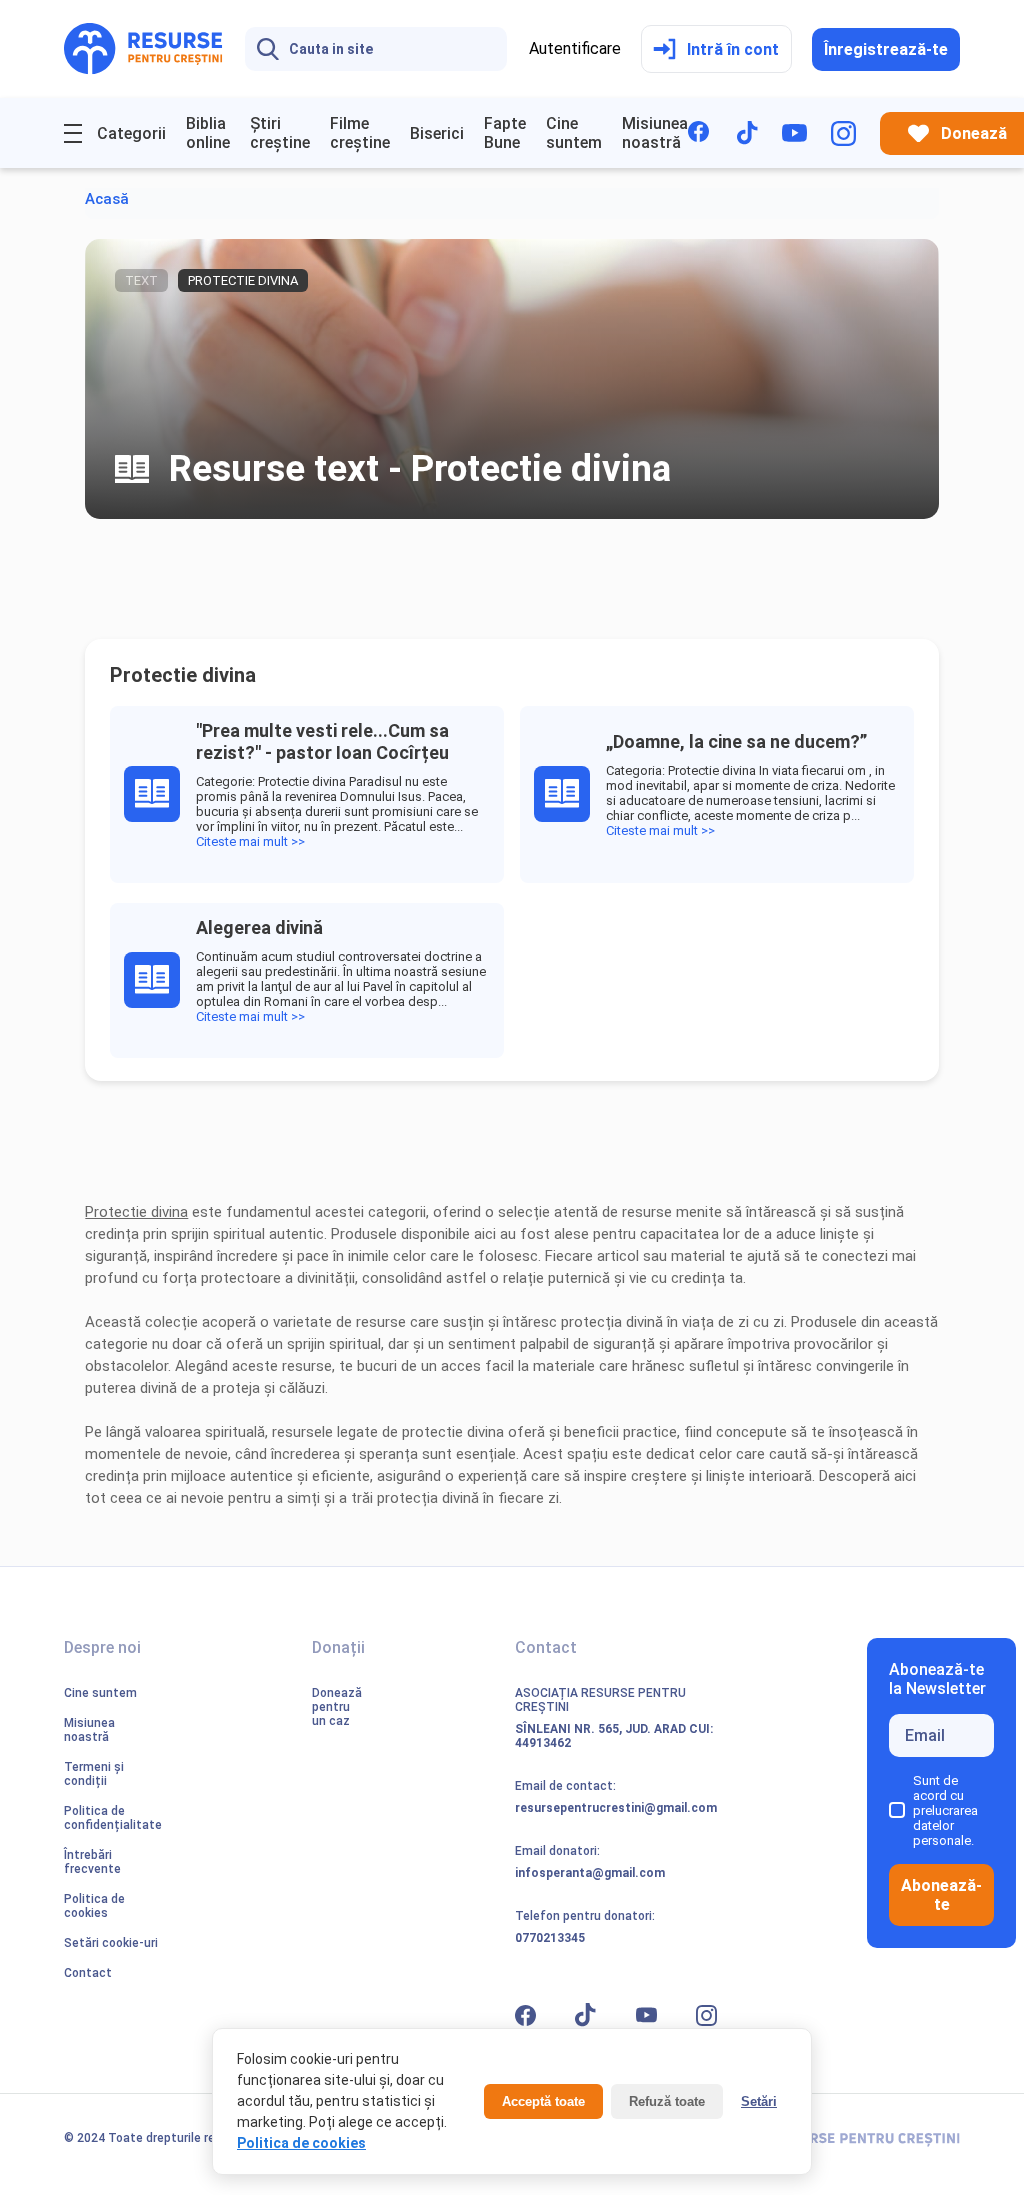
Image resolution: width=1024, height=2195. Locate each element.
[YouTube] (794, 133)
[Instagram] (843, 133)
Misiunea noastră (655, 133)
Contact (88, 1973)
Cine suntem (574, 133)
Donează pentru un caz (337, 1707)
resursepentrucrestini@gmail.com (616, 1808)
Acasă (107, 199)
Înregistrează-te (886, 49)
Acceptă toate (543, 2101)
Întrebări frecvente (92, 1862)
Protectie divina (136, 1212)
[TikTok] (747, 133)
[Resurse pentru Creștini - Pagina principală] (143, 49)
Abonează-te (941, 1895)
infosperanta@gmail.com (590, 1873)
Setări (759, 2101)
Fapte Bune (505, 133)
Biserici (437, 133)
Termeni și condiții (94, 1774)
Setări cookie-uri (111, 1943)
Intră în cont (733, 49)
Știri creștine (280, 133)
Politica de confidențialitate (113, 1818)
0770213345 (550, 1938)
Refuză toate (667, 2101)
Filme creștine (360, 133)
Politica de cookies (94, 1906)
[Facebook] (700, 133)
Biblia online (208, 133)
